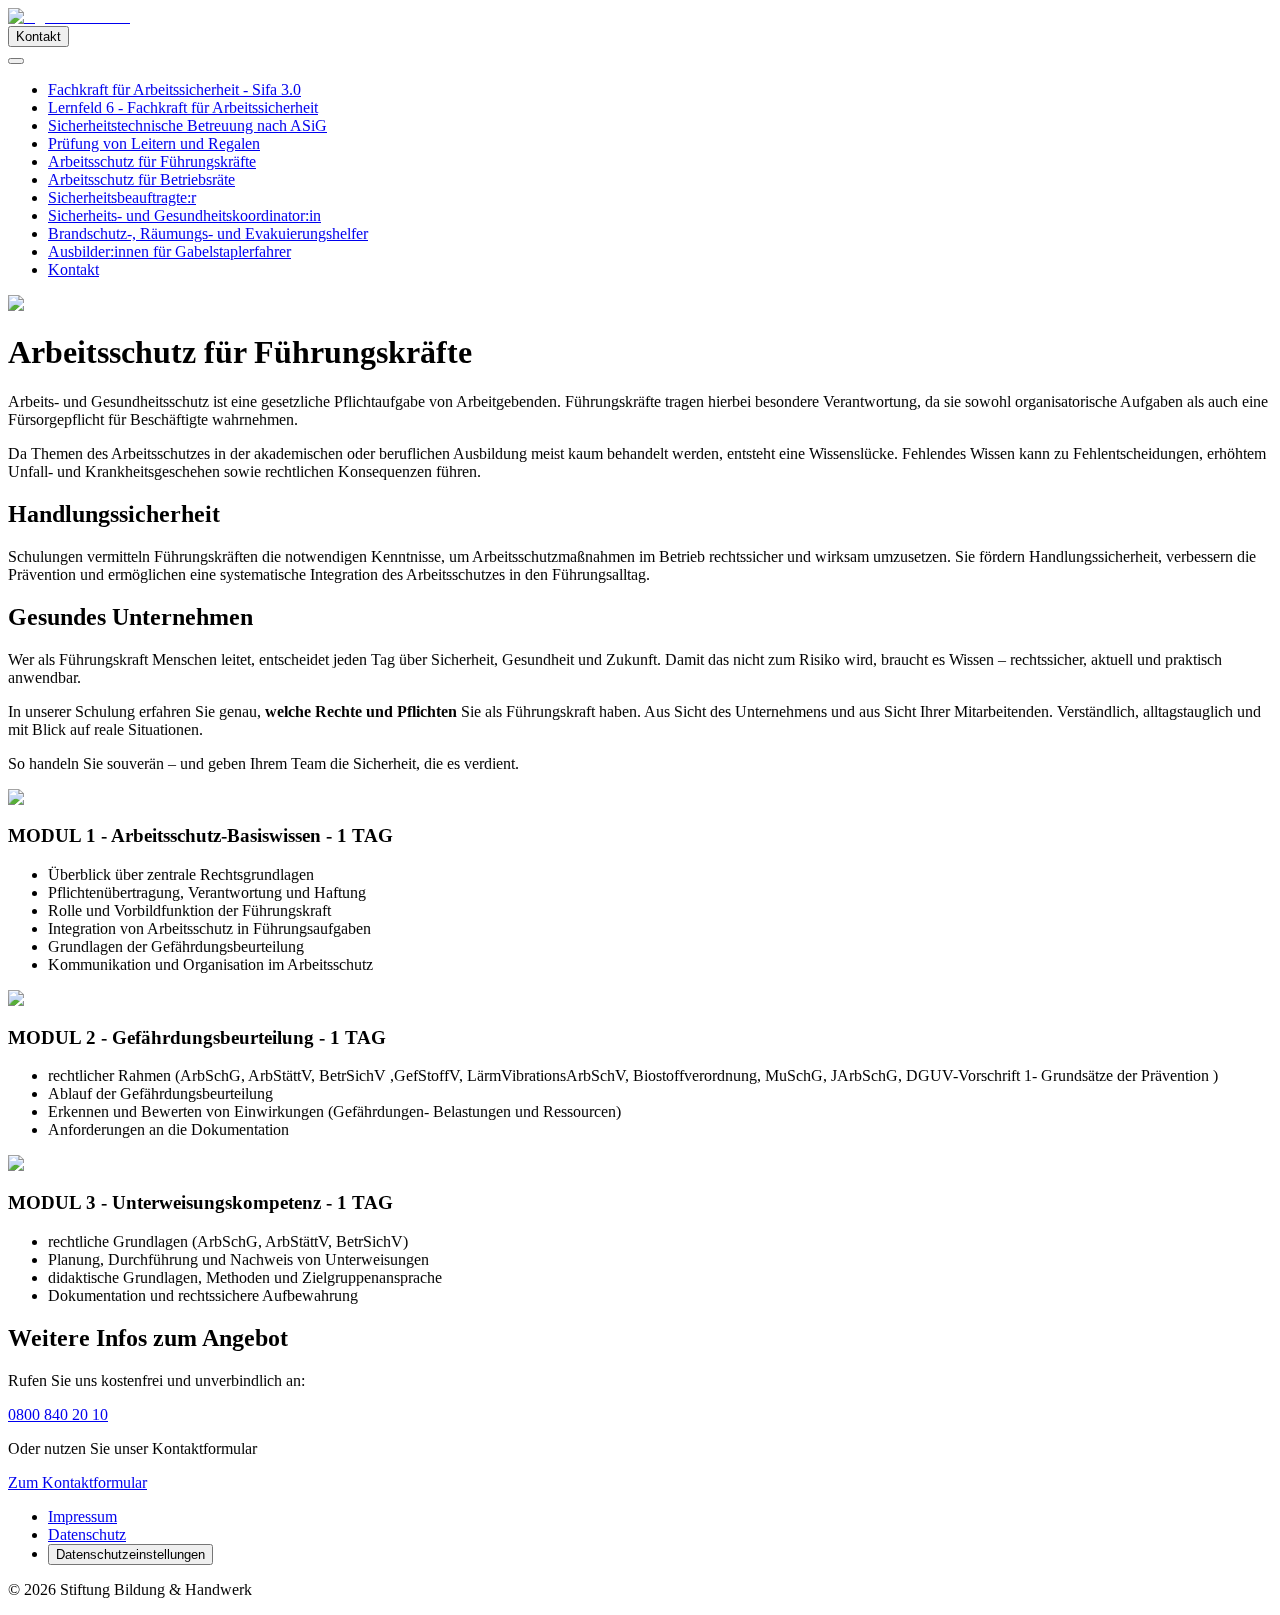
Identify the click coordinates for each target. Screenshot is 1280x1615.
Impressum (82, 1516)
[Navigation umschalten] (16, 61)
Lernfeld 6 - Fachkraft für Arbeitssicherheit (183, 107)
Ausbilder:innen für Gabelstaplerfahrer (169, 251)
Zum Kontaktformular (77, 1482)
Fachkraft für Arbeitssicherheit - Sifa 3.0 (174, 89)
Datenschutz (87, 1534)
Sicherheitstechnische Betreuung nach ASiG (187, 125)
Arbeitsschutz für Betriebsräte (141, 179)
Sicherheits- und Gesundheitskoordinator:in (184, 215)
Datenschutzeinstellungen (130, 1554)
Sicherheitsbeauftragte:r (122, 197)
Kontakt (38, 36)
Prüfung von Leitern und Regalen (154, 143)
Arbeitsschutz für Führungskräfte (152, 161)
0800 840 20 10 (58, 1414)
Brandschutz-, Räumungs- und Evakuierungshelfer (208, 233)
